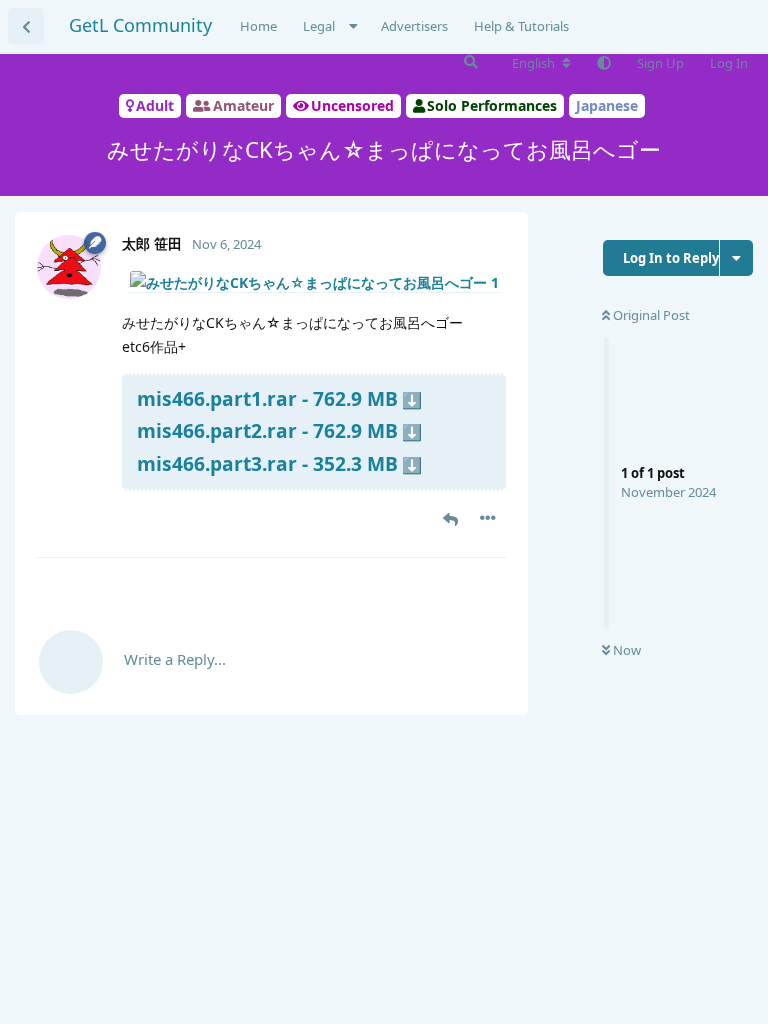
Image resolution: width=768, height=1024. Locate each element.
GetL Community (140, 25)
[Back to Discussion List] (26, 26)
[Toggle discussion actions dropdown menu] (736, 258)
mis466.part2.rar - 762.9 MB (267, 430)
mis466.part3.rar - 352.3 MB (267, 463)
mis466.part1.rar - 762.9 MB (267, 398)
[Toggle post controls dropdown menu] (488, 518)
